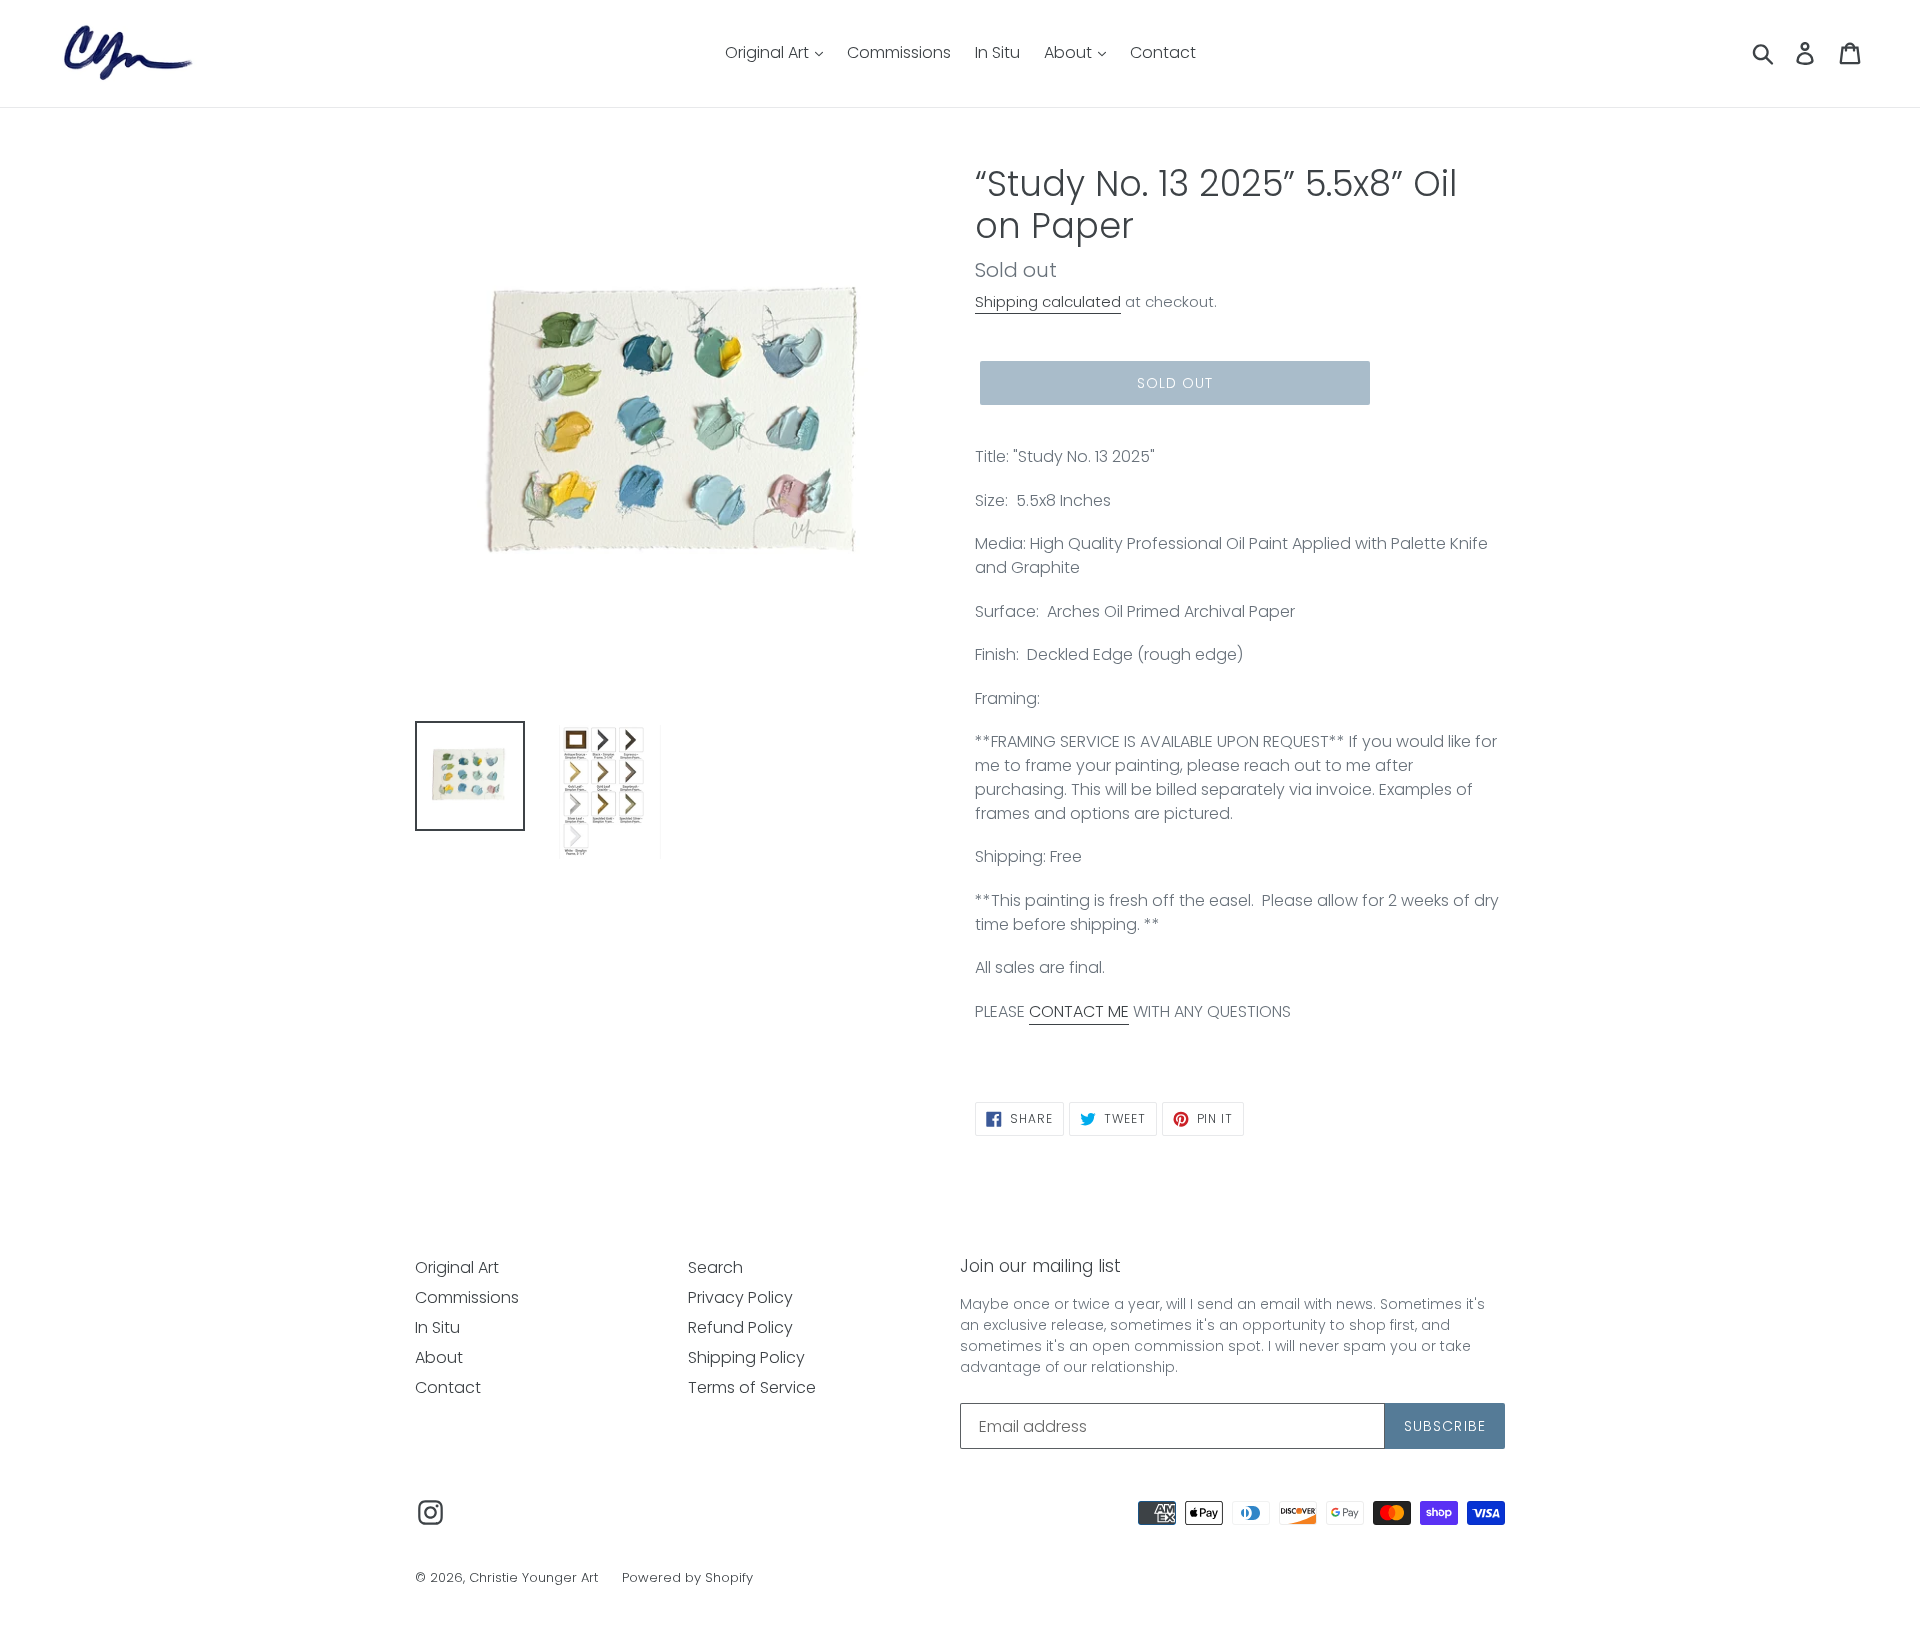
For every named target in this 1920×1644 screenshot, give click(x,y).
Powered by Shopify (687, 1577)
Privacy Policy (740, 1297)
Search (715, 1267)
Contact (1163, 52)
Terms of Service (752, 1387)
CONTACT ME (1079, 1011)
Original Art (769, 52)
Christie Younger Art (533, 1577)
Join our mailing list (1040, 1266)
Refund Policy (740, 1327)
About (1070, 52)
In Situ (997, 52)
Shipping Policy (746, 1357)
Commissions (899, 52)
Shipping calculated (1048, 301)
